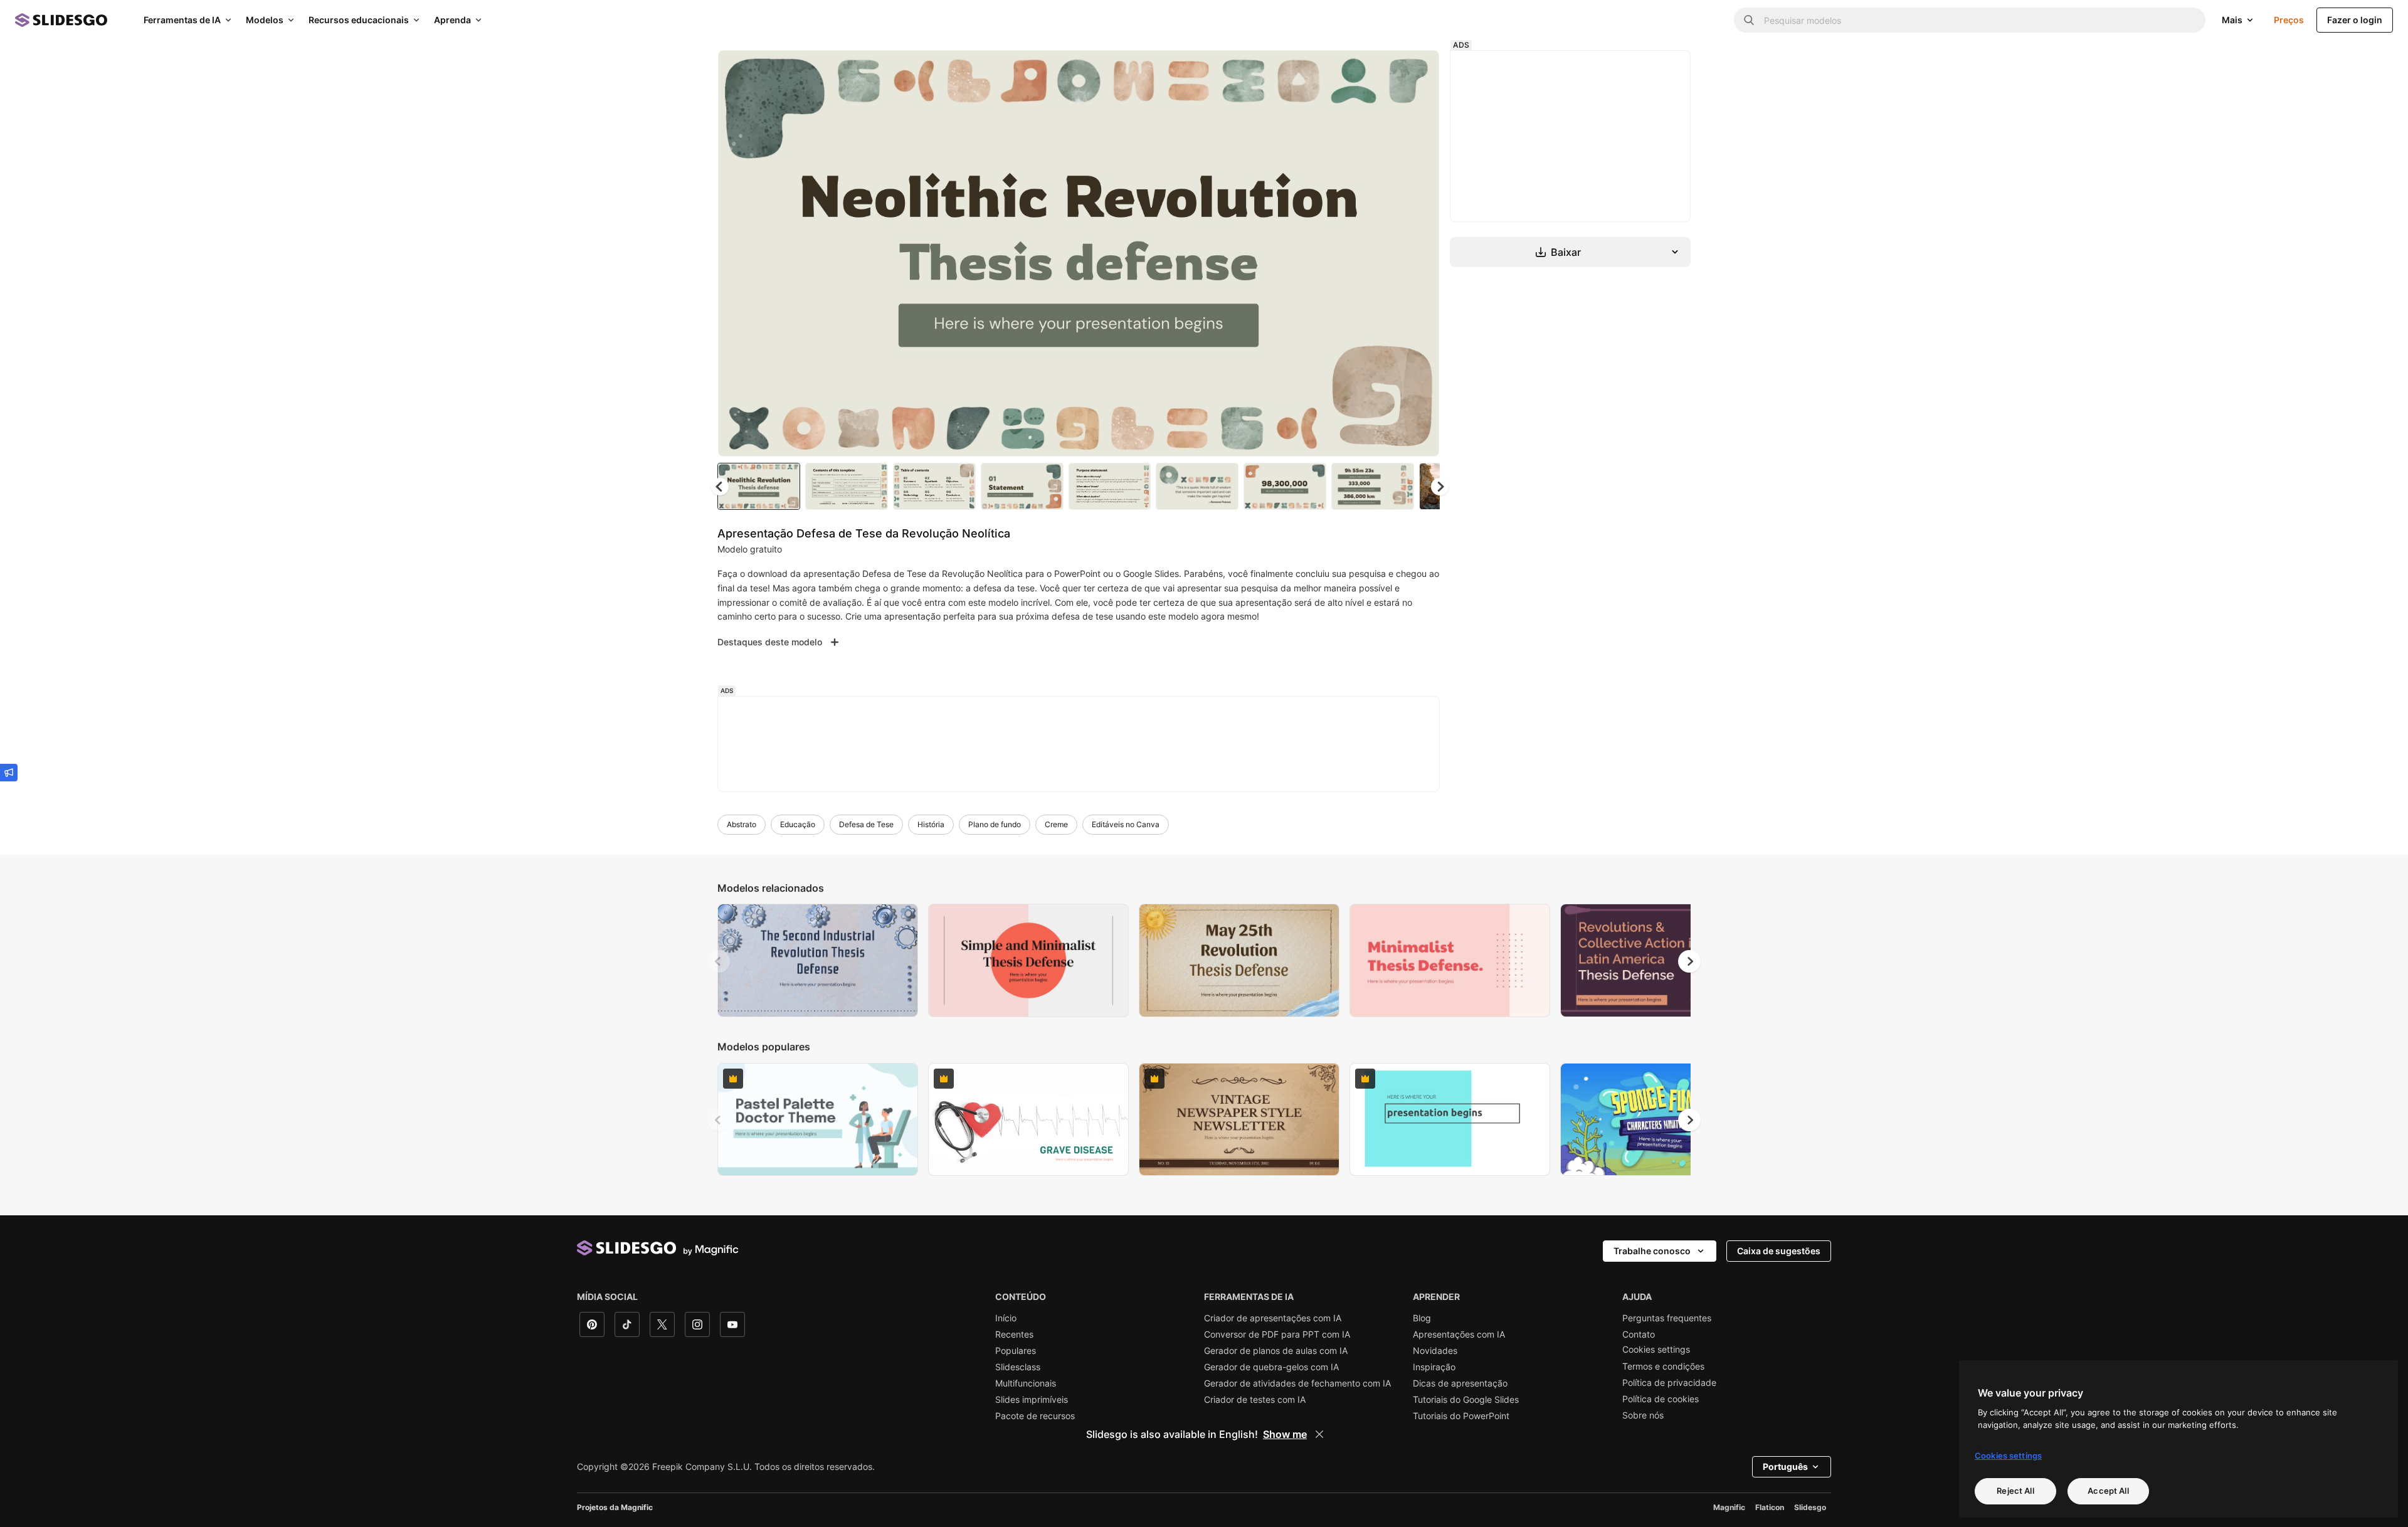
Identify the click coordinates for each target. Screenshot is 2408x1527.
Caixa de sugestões (1779, 1251)
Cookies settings (1656, 1350)
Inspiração (1434, 1367)
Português (1785, 1466)
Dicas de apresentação (1460, 1383)
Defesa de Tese (866, 824)
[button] (1440, 487)
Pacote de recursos (1035, 1416)
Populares (1016, 1351)
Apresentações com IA (1459, 1334)
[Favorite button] (1385, 70)
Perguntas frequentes (1667, 1318)
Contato (1639, 1334)
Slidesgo (1810, 1507)
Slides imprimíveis (1032, 1400)
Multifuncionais (1026, 1383)
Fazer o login (2355, 20)
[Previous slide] (719, 961)
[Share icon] (1418, 70)
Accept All (2108, 1491)
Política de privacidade (1669, 1383)
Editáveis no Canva (1126, 824)
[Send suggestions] (9, 773)
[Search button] (1749, 20)
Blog (1422, 1318)
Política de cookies (1661, 1399)
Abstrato (742, 824)
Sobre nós (1643, 1415)
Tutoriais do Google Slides (1466, 1400)
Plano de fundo (995, 824)
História (931, 824)
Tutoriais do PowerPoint (1461, 1416)
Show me (1285, 1434)
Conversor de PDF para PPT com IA (1277, 1334)
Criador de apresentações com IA (1273, 1318)
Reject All (2015, 1491)
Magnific (1729, 1507)
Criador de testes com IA (1255, 1400)
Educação (798, 824)
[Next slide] (1420, 253)
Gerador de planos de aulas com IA (1276, 1351)
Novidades (1435, 1351)
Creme (1056, 824)
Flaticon (1770, 1507)
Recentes (1014, 1334)
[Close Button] (1319, 1434)
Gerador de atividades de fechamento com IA (1297, 1383)
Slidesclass (1018, 1367)
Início (1006, 1318)
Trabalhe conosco (1652, 1251)
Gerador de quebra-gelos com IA (1271, 1367)
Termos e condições (1663, 1366)
